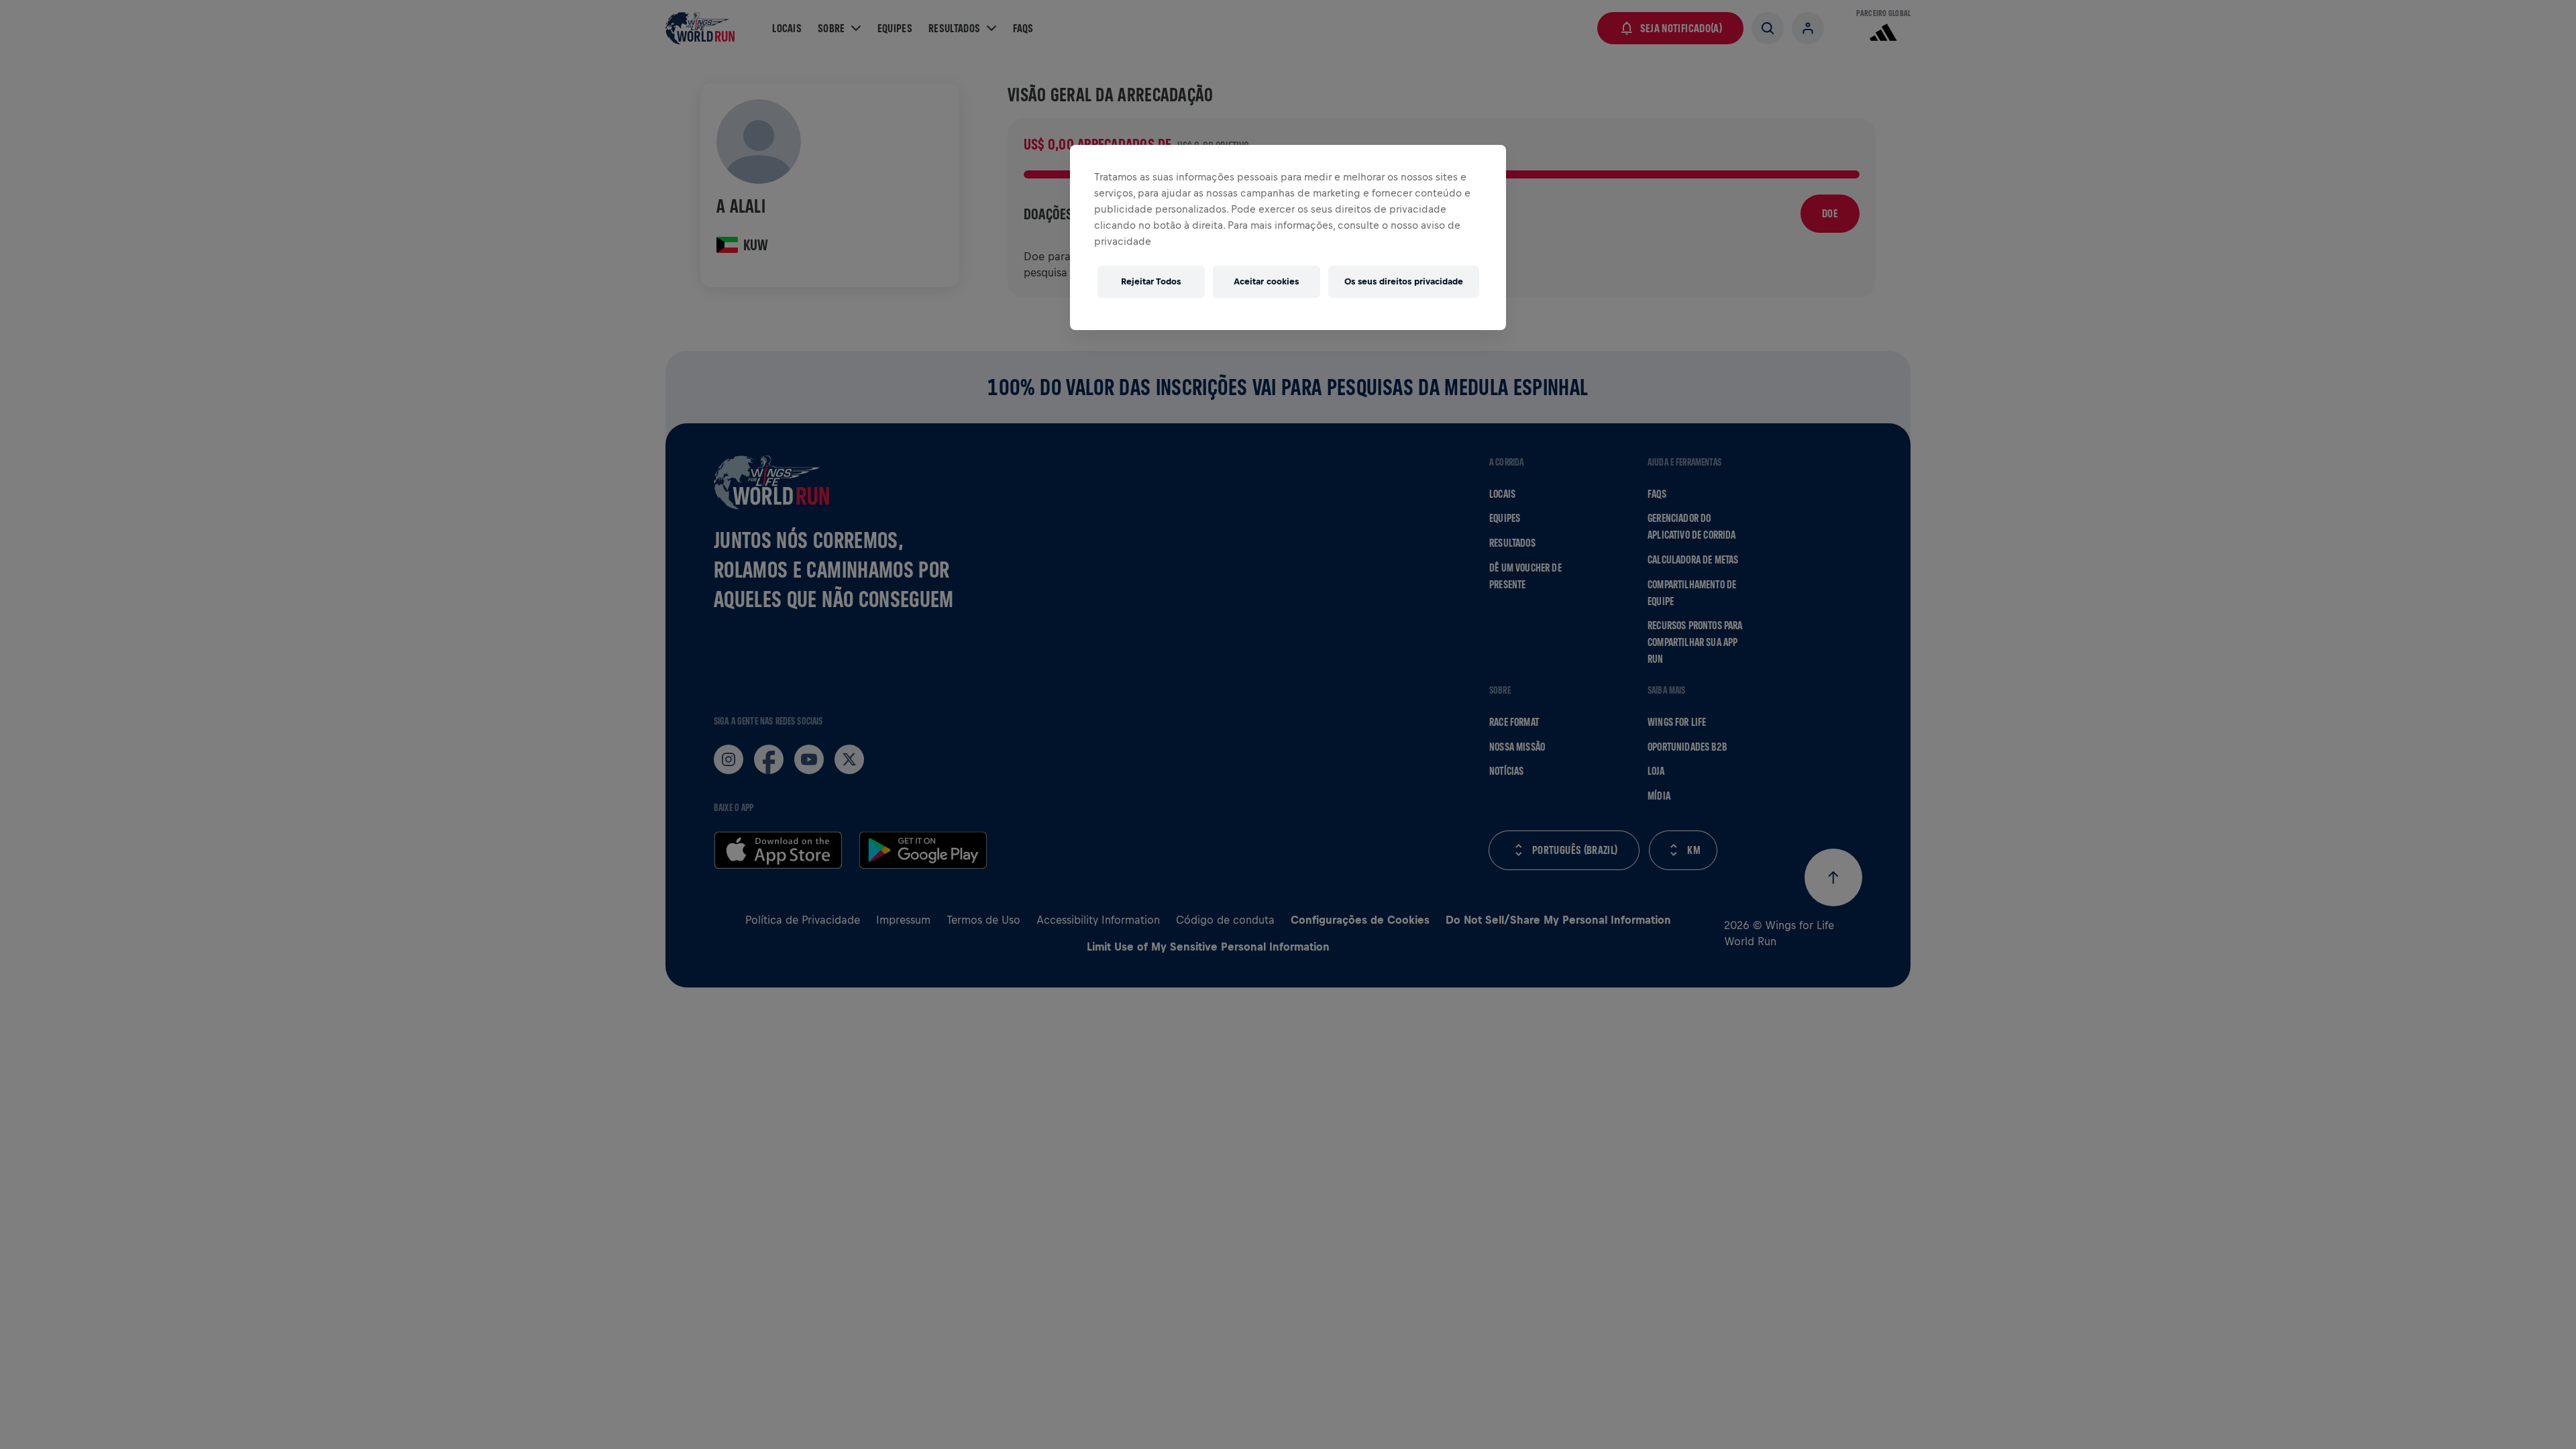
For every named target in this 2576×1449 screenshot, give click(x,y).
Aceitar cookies (1266, 281)
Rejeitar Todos (1151, 281)
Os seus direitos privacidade (1404, 281)
